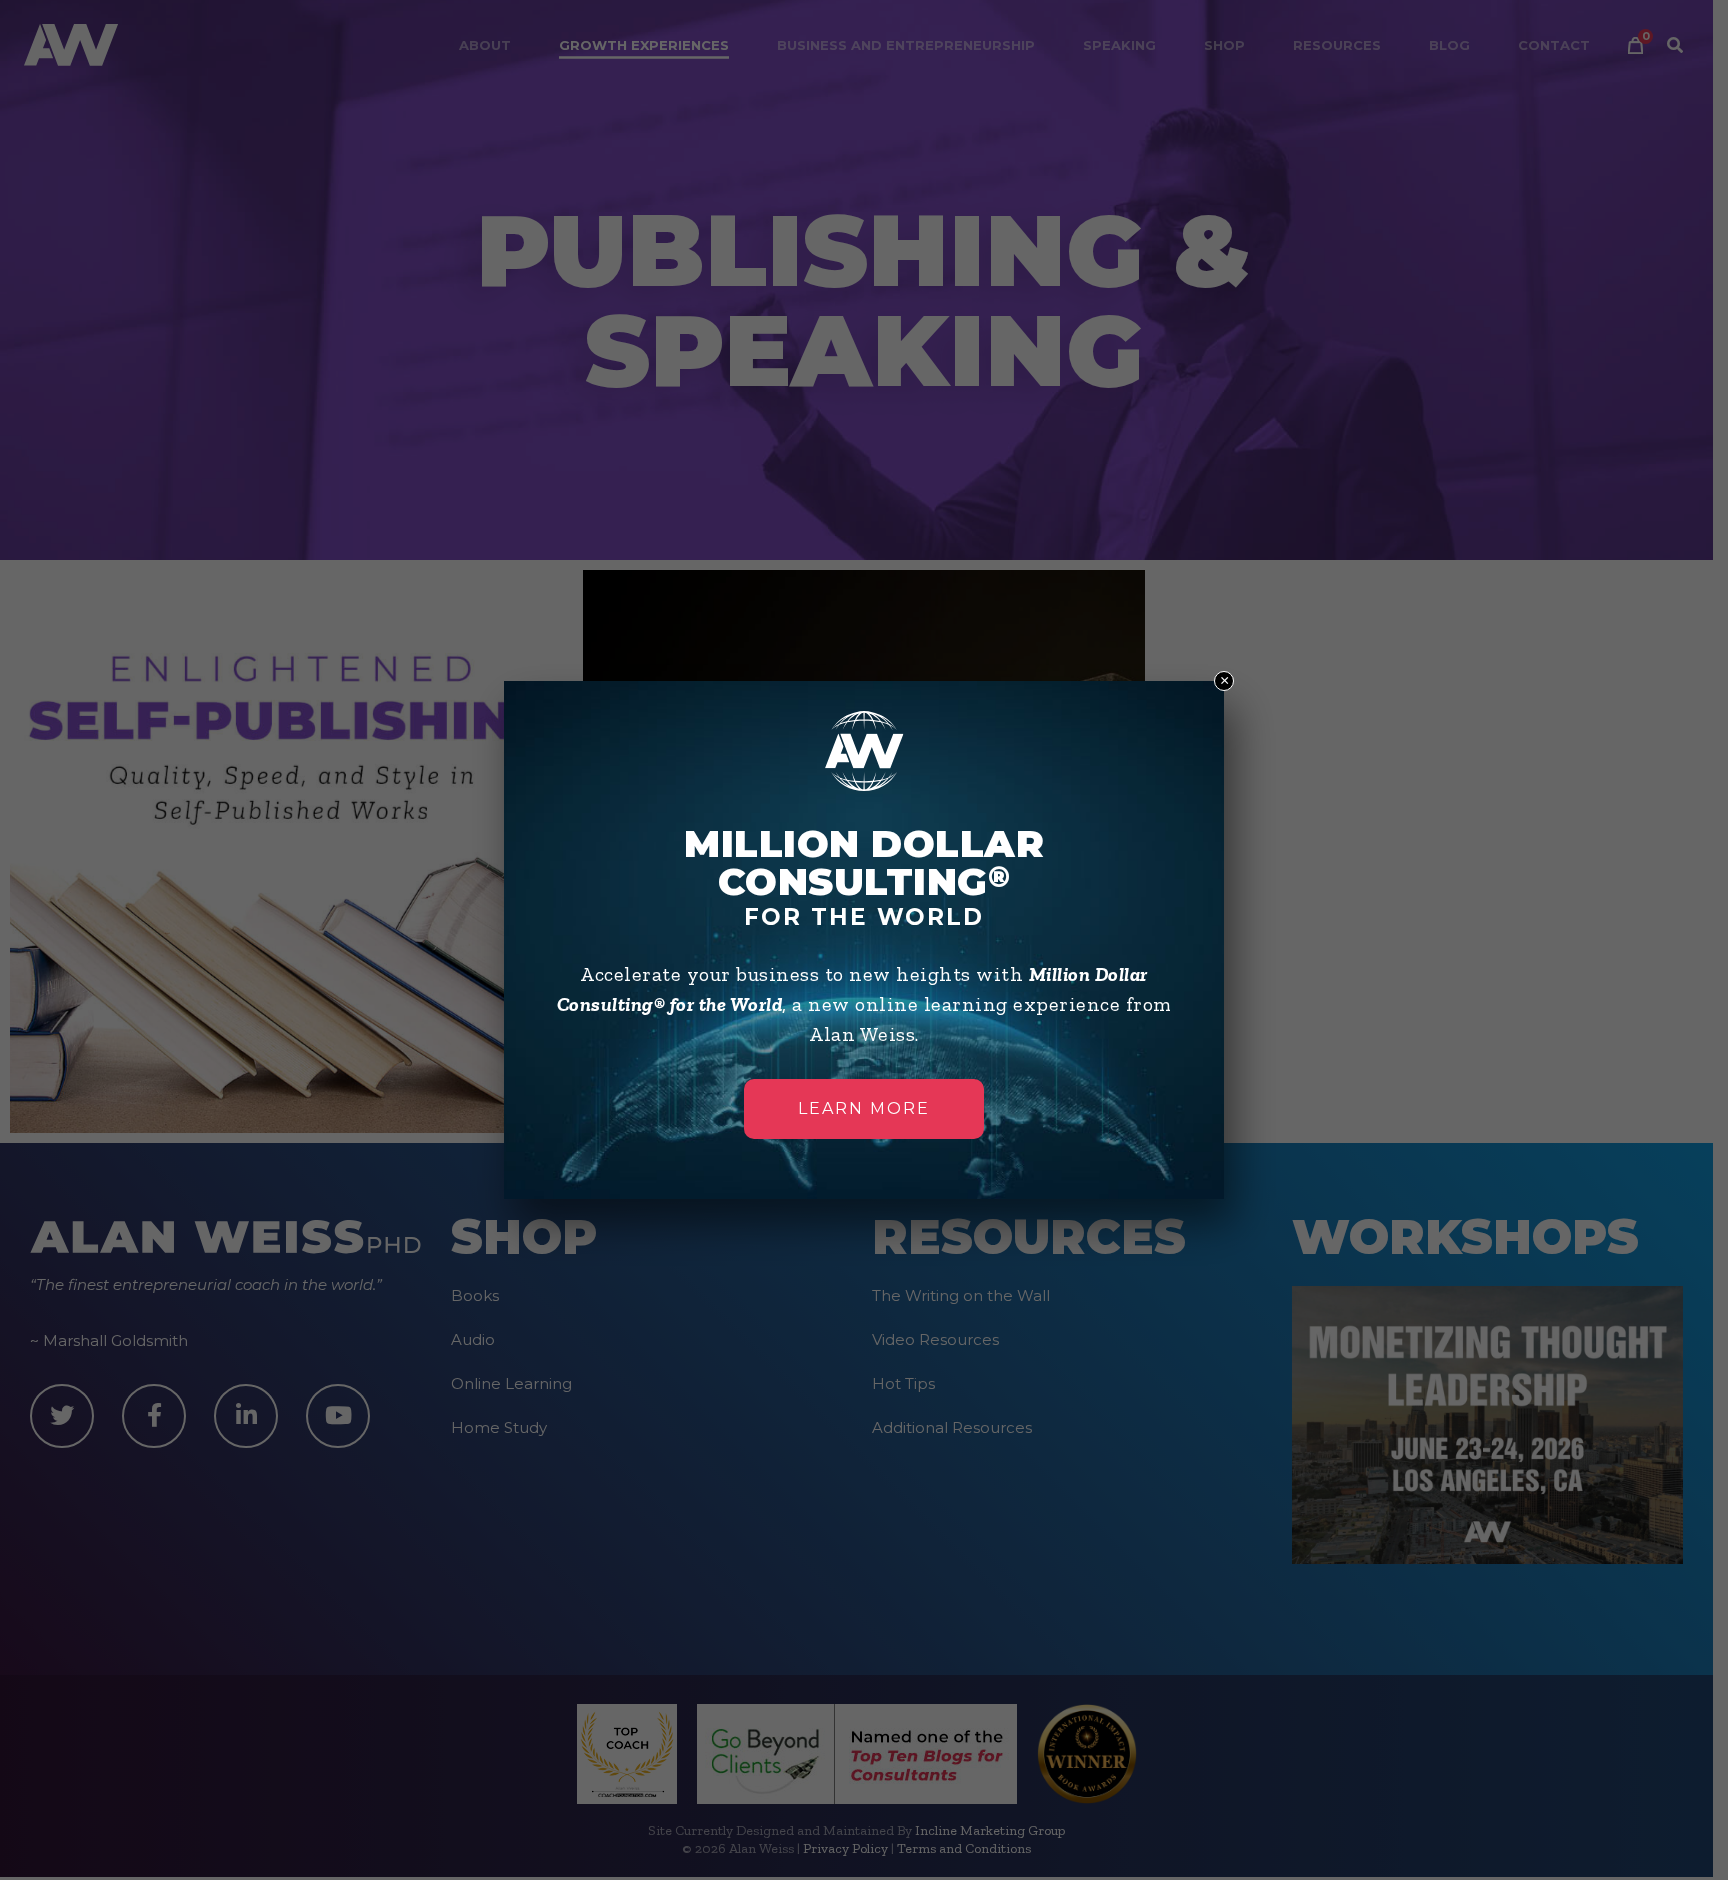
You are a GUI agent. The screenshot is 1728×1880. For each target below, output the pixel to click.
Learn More (864, 1108)
